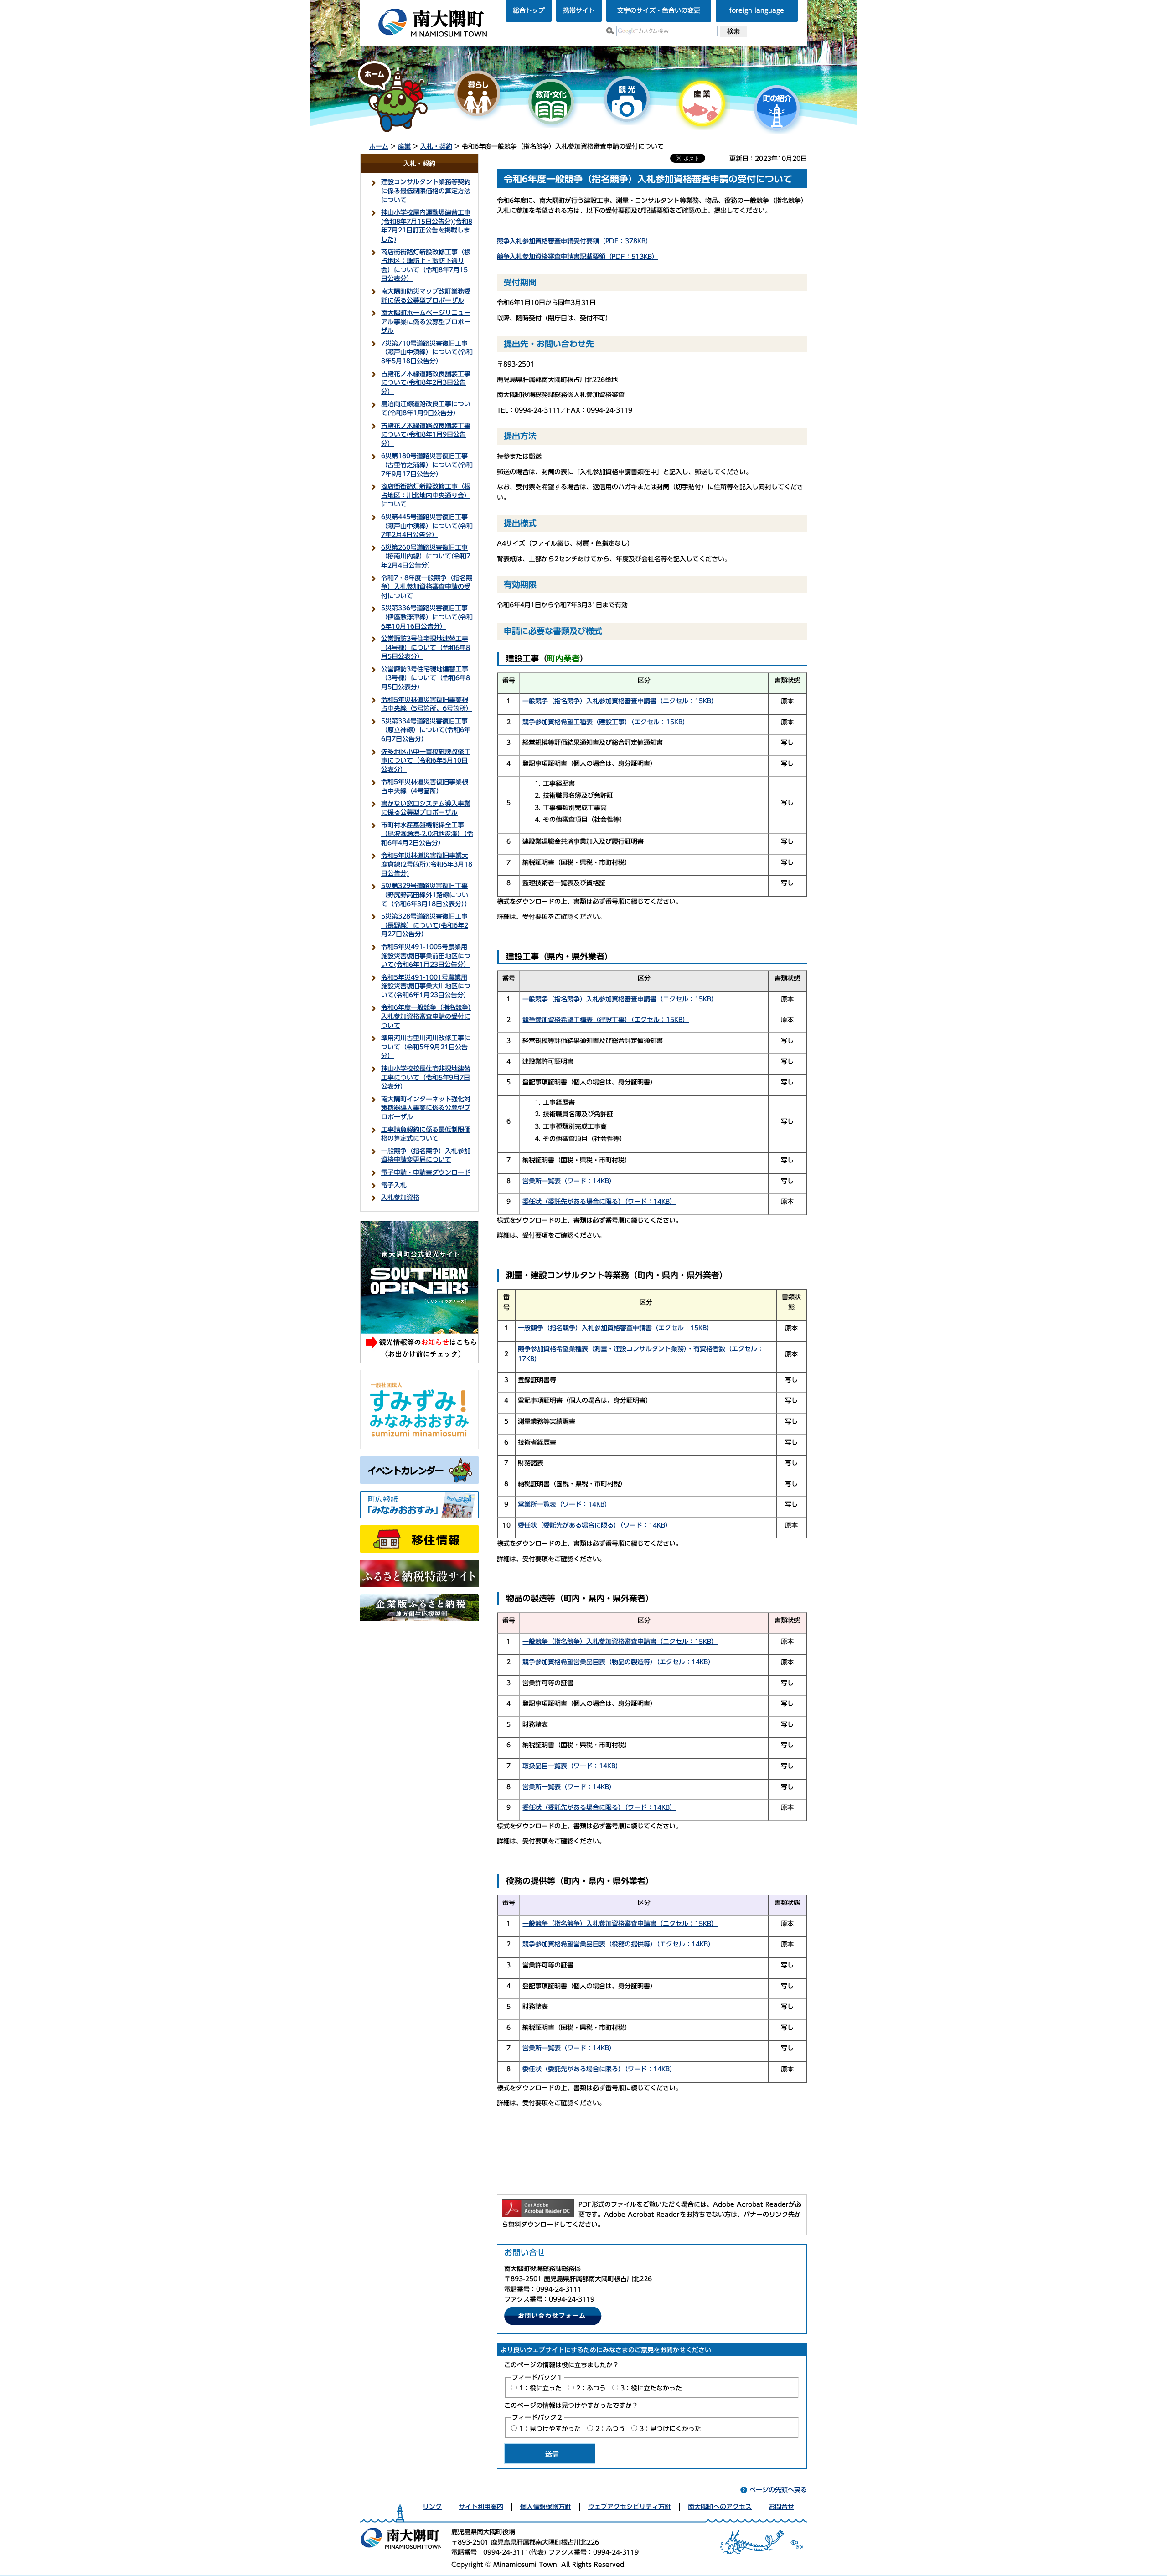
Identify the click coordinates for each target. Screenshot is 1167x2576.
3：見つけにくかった (670, 2429)
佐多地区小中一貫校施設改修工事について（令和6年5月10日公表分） (426, 761)
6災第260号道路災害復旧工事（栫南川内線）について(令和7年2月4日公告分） (426, 556)
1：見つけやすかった (550, 2429)
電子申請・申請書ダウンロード (426, 1172)
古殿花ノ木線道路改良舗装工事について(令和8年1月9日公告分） (426, 435)
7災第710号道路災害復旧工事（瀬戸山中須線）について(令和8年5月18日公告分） (427, 352)
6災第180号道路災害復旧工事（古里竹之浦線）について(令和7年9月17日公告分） (427, 465)
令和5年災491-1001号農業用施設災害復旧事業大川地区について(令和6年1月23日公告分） (426, 986)
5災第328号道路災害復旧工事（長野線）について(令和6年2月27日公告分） (425, 925)
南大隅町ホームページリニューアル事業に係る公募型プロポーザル (426, 322)
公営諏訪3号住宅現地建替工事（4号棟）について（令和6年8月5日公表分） (426, 648)
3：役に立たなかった (651, 2388)
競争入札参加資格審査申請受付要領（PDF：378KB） (574, 241)
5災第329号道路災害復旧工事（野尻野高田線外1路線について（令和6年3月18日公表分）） (426, 895)
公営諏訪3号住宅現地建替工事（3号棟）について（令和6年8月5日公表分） (426, 678)
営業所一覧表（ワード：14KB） (569, 1181)
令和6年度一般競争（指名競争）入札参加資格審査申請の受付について (426, 1016)
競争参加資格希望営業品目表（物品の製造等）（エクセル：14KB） (618, 1662)
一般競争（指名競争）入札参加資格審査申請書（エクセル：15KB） (620, 701)
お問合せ (781, 2507)
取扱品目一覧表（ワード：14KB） (572, 1766)
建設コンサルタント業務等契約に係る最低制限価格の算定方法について (426, 191)
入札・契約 (436, 146)
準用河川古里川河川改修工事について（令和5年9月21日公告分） (426, 1047)
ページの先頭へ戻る (778, 2490)
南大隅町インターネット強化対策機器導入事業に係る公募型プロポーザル (426, 1108)
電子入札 (394, 1185)
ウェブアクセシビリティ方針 (630, 2507)
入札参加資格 (400, 1198)
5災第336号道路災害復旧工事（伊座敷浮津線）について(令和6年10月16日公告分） (427, 617)
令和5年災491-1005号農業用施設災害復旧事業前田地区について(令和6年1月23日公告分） (426, 956)
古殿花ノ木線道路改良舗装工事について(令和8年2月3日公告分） (426, 383)
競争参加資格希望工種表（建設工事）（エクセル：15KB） (606, 722)
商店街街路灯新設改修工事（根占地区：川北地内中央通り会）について (426, 495)
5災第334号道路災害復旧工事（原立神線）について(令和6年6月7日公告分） (426, 730)
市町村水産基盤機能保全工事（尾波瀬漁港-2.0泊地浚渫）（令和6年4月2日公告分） (427, 834)
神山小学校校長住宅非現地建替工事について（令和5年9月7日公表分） (426, 1077)
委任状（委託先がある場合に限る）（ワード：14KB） (599, 1202)
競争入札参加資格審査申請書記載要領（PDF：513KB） (578, 257)
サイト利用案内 (481, 2507)
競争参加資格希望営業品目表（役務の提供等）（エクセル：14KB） (618, 1944)
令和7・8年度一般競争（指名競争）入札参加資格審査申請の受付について (427, 587)
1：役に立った (540, 2388)
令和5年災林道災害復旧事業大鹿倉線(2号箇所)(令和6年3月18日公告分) (427, 865)
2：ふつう (591, 2388)
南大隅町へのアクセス (720, 2507)
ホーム (379, 146)
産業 (404, 146)
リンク (432, 2507)
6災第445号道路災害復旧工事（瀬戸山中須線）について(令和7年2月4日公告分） (427, 526)
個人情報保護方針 (546, 2507)
